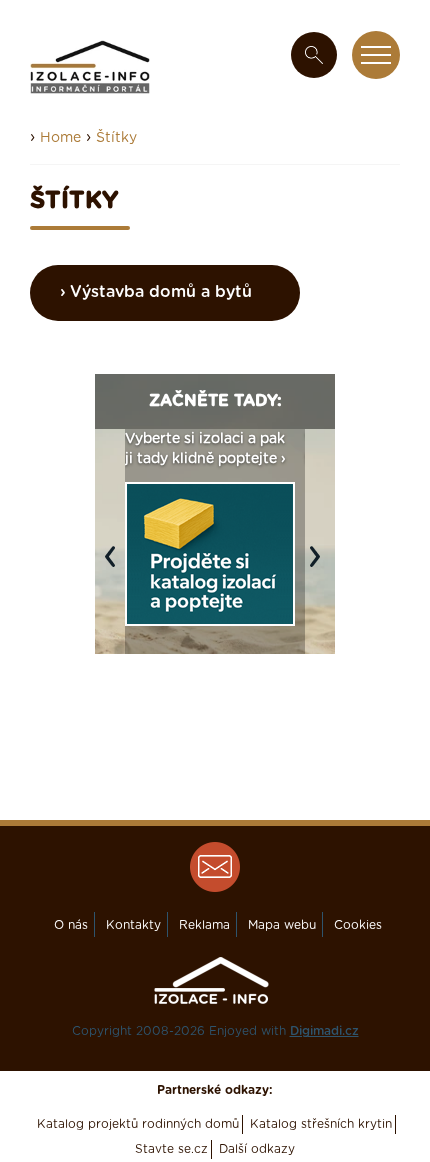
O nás (71, 925)
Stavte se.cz (171, 1149)
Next (320, 566)
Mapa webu (282, 925)
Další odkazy (257, 1149)
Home (60, 138)
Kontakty (133, 925)
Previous (115, 566)
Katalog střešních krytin (321, 1124)
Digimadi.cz (324, 1031)
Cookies (358, 925)
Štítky (116, 138)
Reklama (204, 925)
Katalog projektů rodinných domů (138, 1124)
